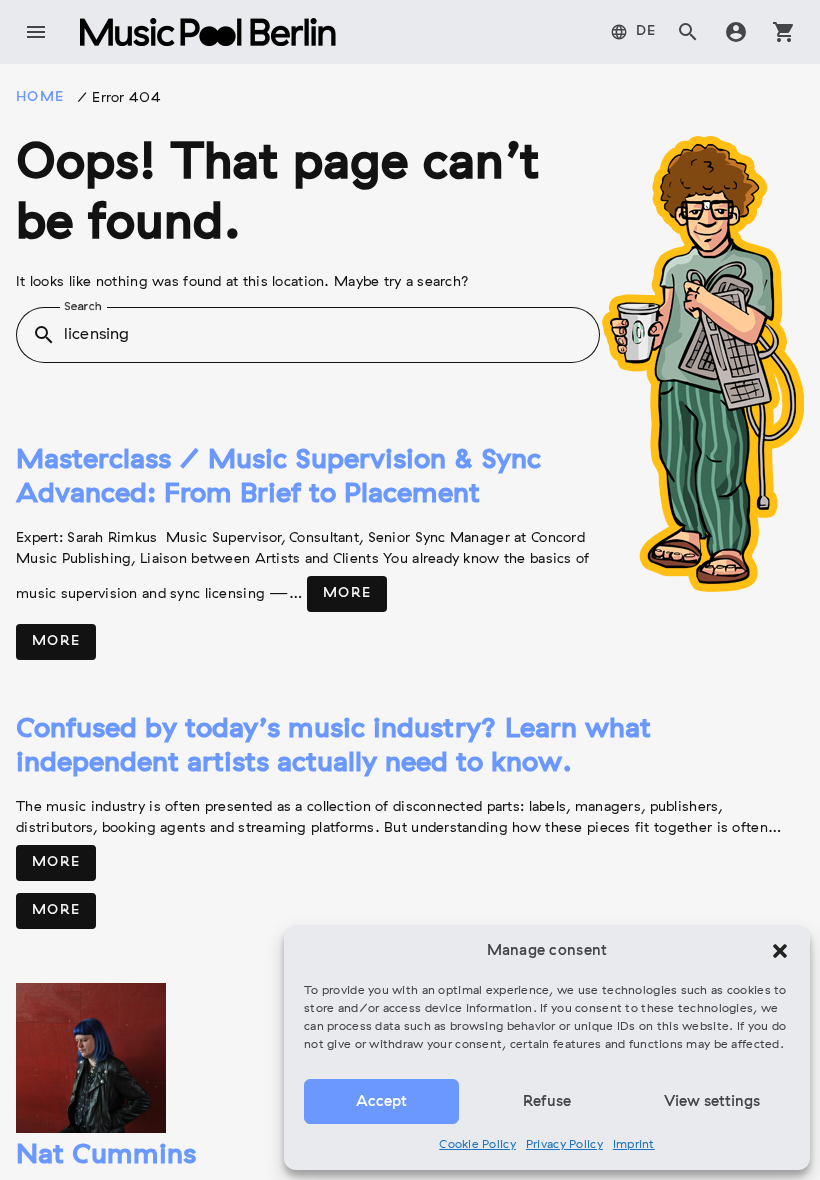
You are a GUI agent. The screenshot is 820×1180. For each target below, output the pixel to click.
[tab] (633, 32)
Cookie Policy (477, 1145)
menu (36, 32)
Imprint (634, 1145)
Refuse (547, 1102)
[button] (780, 951)
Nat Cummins (106, 1156)
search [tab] (688, 32)
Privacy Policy (564, 1145)
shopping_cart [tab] (784, 32)
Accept (381, 1102)
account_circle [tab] (736, 32)
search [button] (44, 335)
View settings (712, 1102)
